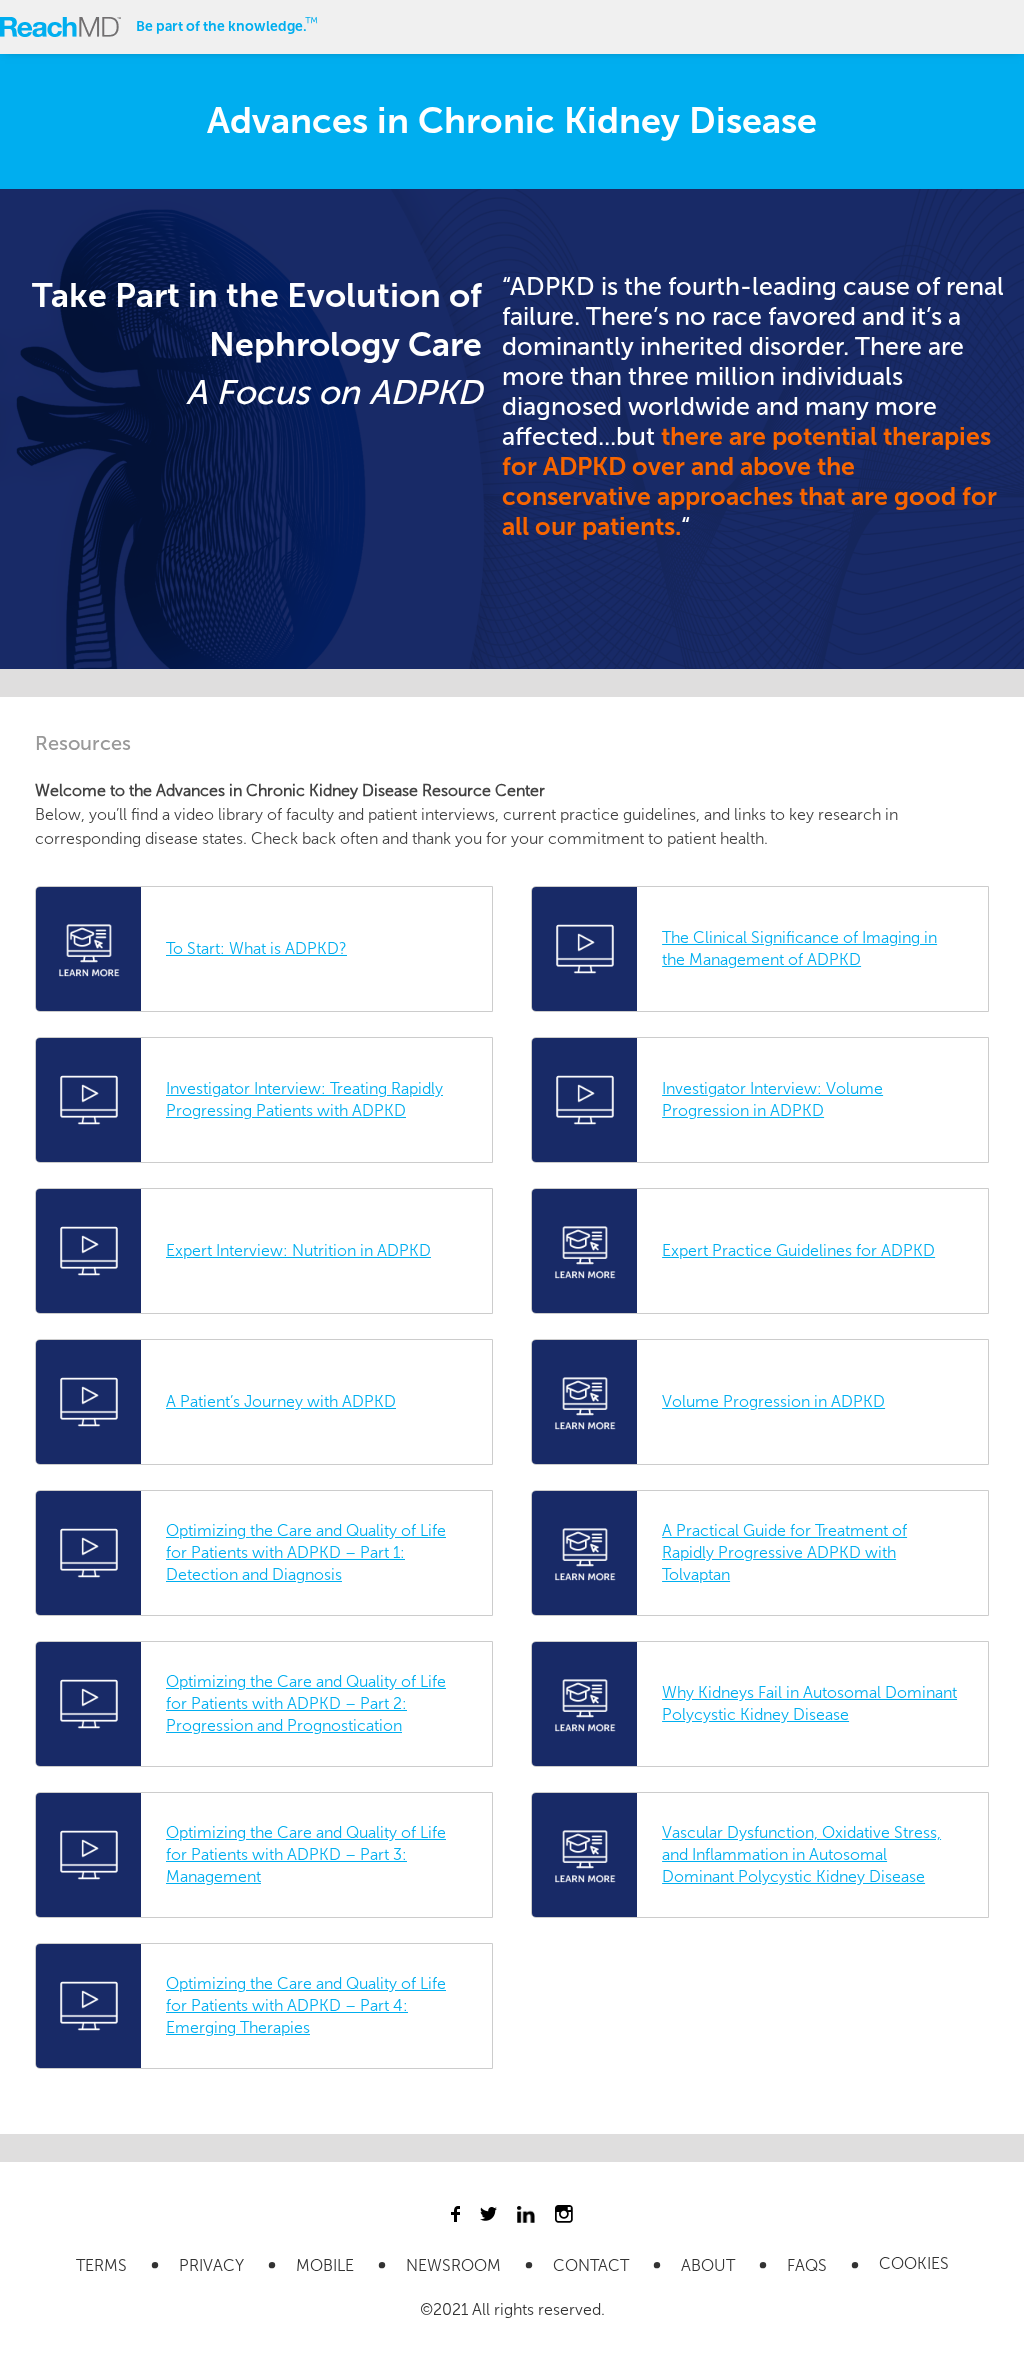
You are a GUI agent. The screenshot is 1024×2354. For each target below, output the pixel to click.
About (710, 2265)
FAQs (809, 2265)
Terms (103, 2265)
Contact (593, 2265)
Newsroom (455, 2265)
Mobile (327, 2265)
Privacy (213, 2265)
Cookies (914, 2263)
